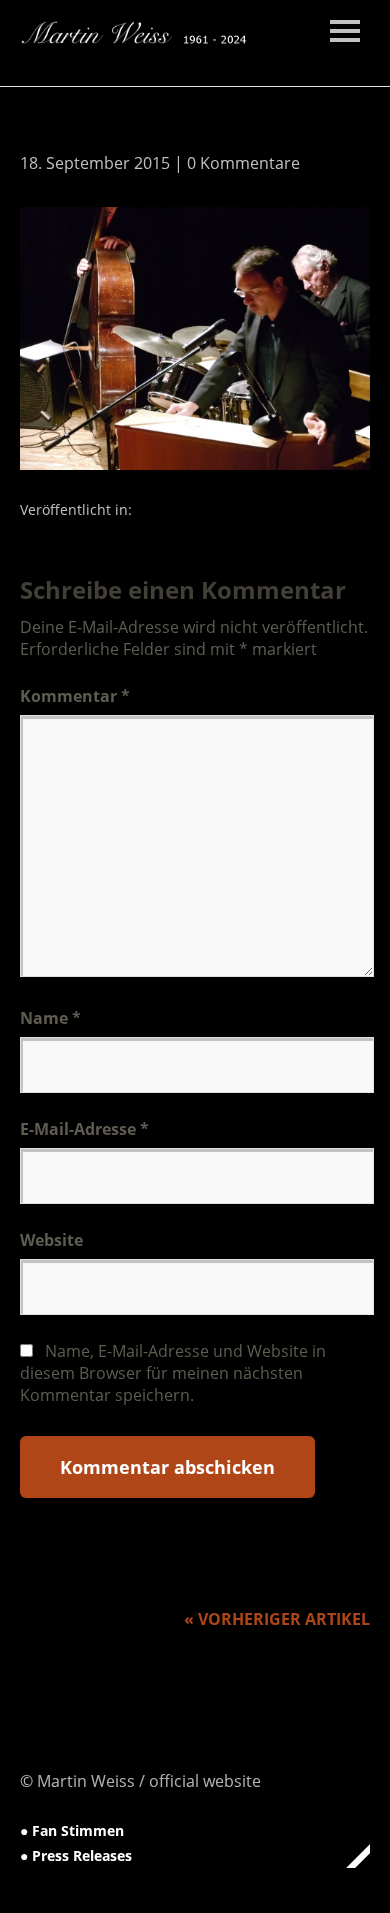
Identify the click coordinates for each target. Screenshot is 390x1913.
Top (349, 1856)
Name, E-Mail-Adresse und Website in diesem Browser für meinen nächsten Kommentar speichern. (173, 1373)
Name (50, 1018)
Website (51, 1240)
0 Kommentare (243, 163)
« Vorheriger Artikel (277, 1619)
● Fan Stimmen (72, 1830)
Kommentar (75, 696)
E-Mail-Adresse (84, 1129)
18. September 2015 (95, 163)
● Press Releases (76, 1855)
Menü (345, 31)
